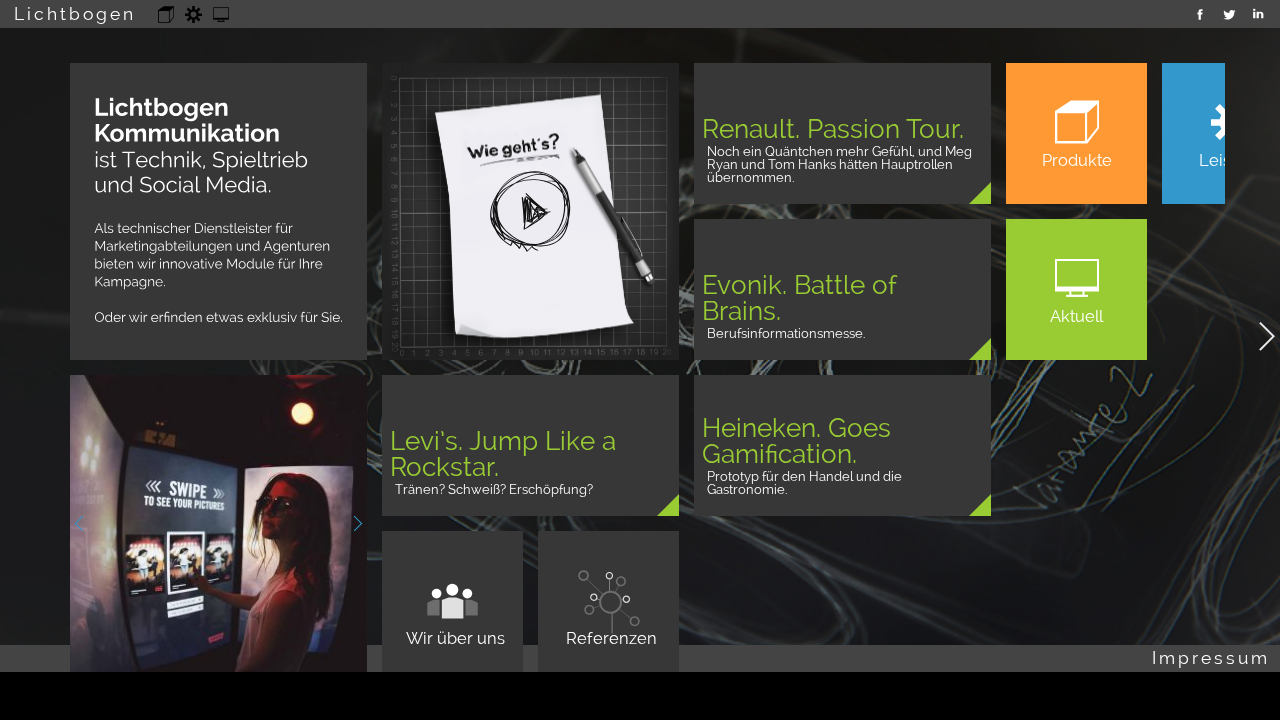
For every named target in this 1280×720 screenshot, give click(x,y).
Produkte (166, 9)
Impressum (1211, 657)
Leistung (193, 9)
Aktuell (221, 9)
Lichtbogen (75, 13)
